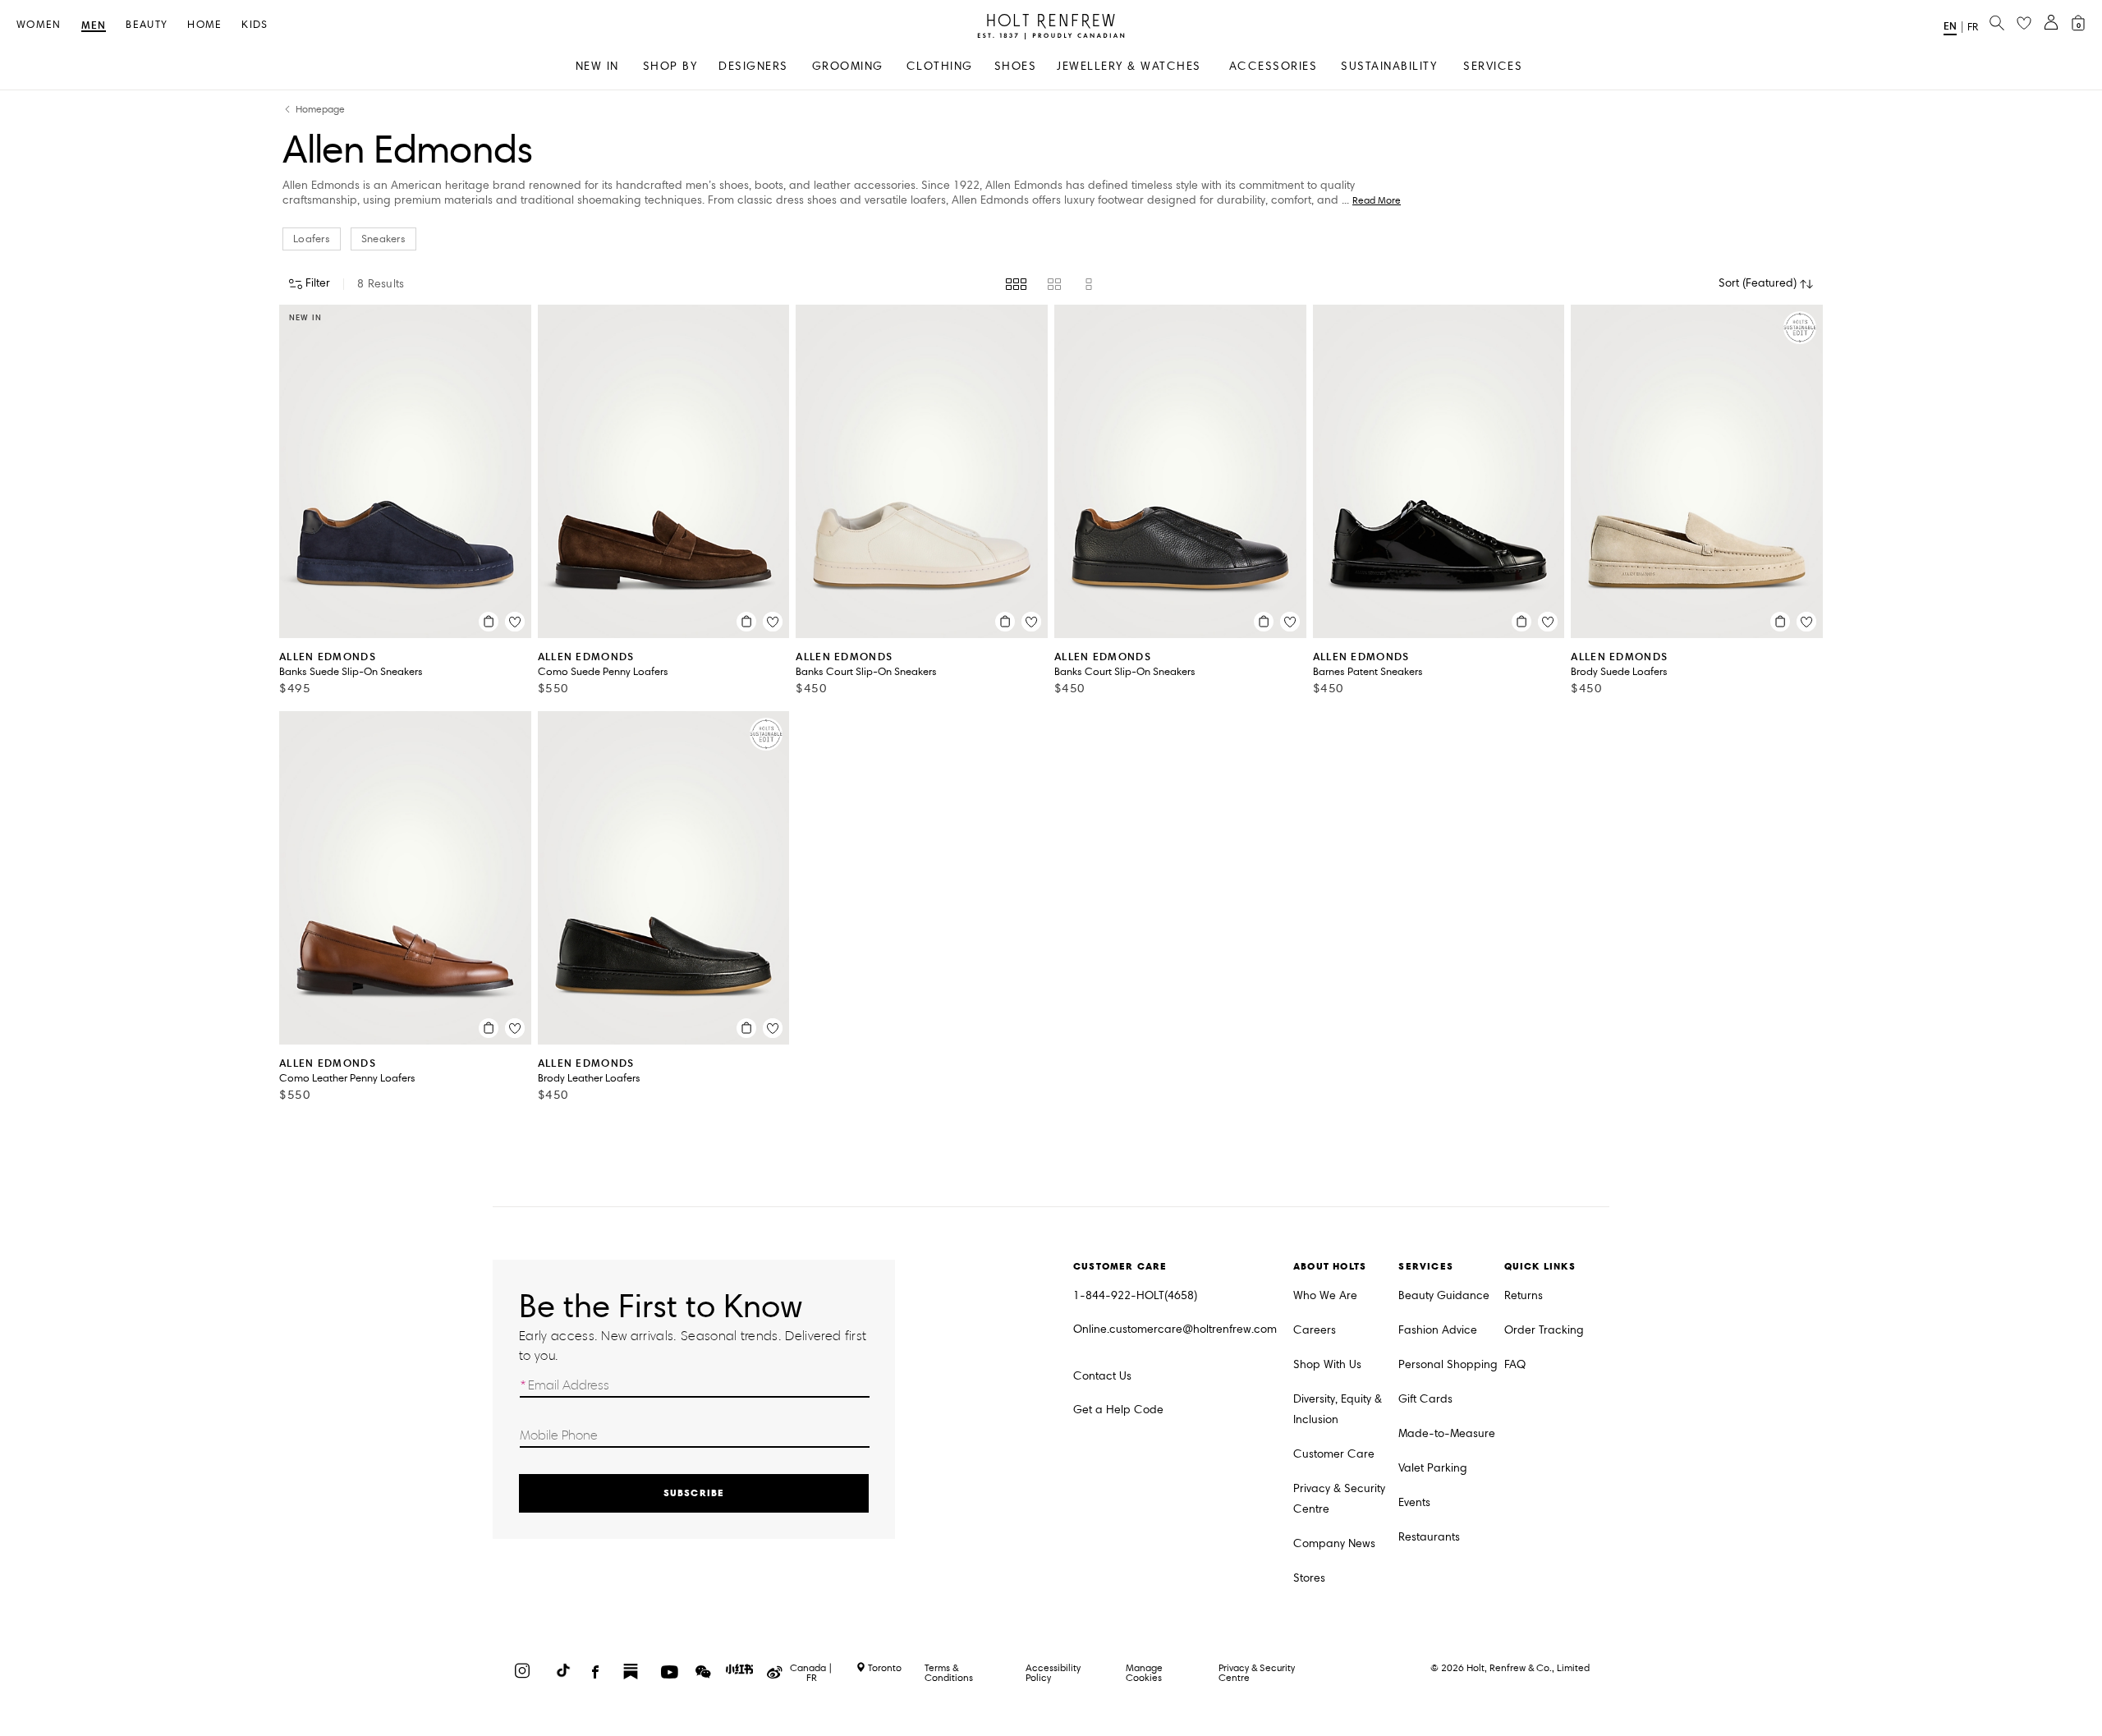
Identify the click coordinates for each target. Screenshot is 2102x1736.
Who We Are (1325, 1295)
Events (1414, 1502)
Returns (1524, 1295)
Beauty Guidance (1444, 1295)
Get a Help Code (1118, 1410)
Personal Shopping (1448, 1364)
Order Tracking (1544, 1330)
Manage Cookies (1144, 1672)
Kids (255, 25)
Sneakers (383, 239)
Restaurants (1429, 1537)
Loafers (312, 239)
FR (1973, 27)
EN (1950, 26)
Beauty (147, 25)
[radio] (1016, 284)
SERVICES (1493, 66)
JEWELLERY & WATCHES (1129, 66)
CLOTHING (940, 66)
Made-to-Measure (1447, 1433)
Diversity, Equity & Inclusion (1338, 1409)
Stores (1309, 1578)
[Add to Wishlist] (515, 622)
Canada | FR (811, 1673)
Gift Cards (1425, 1399)
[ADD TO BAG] (489, 622)
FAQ (1515, 1364)
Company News (1334, 1543)
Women (39, 25)
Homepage (320, 110)
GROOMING (848, 66)
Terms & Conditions (949, 1672)
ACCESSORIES (1274, 66)
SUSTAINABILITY (1389, 66)
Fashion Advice (1438, 1330)
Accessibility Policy (1053, 1672)
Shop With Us (1327, 1364)
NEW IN (597, 66)
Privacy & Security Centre (1339, 1499)
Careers (1315, 1330)
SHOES (1016, 66)
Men (94, 26)
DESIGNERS (753, 66)
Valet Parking (1433, 1468)
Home (204, 25)
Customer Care (1334, 1454)
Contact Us (1102, 1376)
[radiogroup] (1051, 284)
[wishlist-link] (2024, 24)
